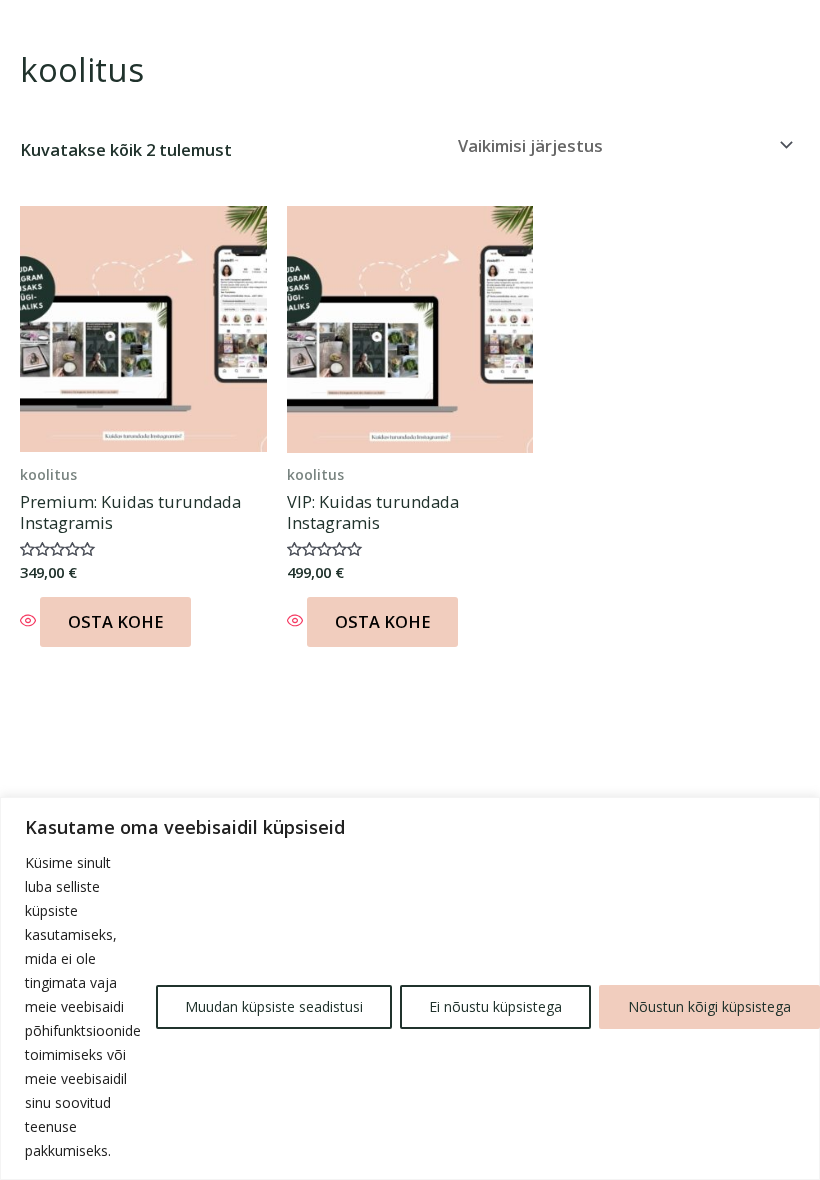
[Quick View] (30, 621)
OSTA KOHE (115, 621)
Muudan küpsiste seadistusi (274, 1006)
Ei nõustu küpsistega (495, 1006)
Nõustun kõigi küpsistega (709, 1006)
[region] (410, 988)
